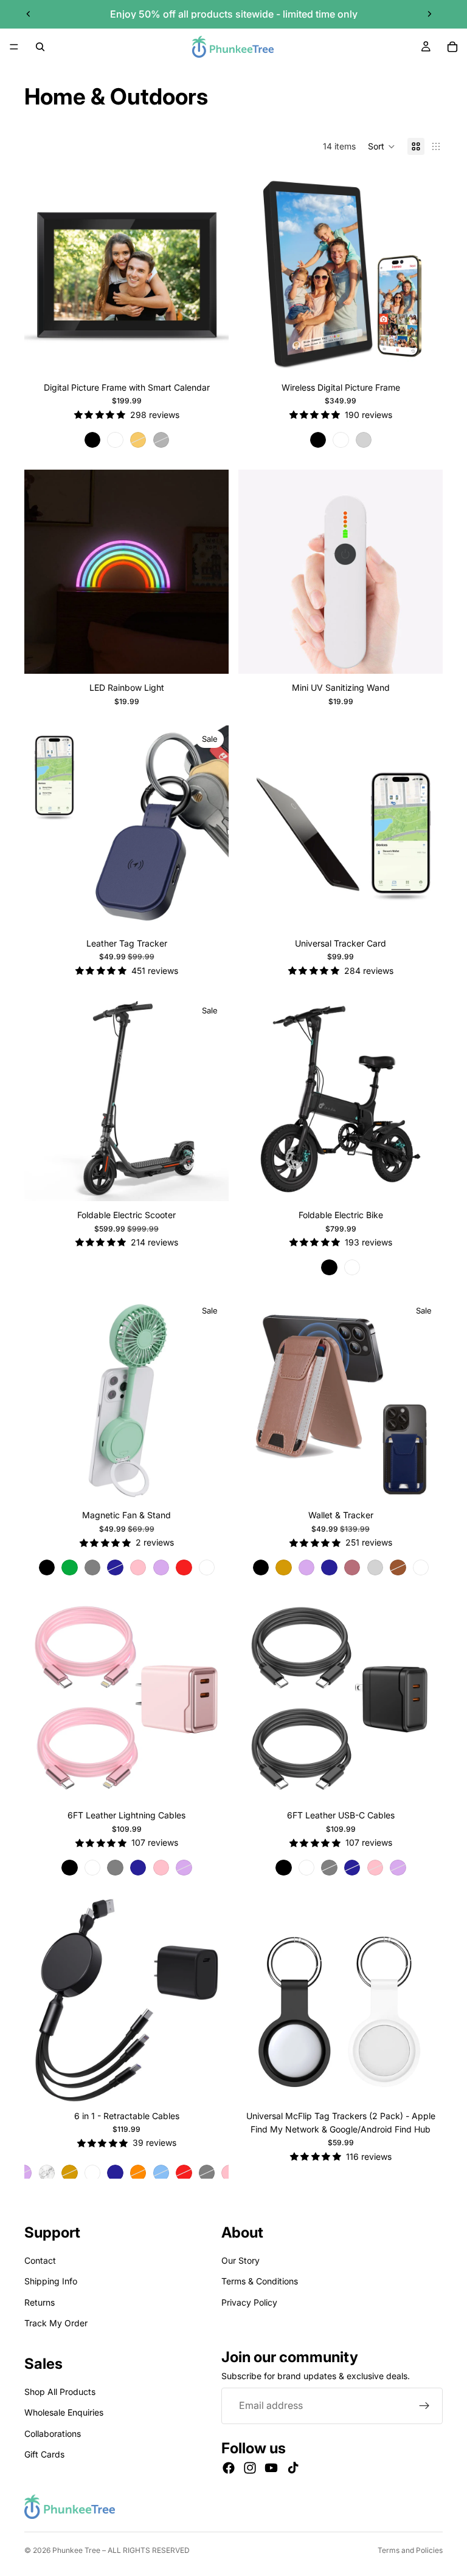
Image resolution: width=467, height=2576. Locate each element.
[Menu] (14, 47)
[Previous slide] (29, 14)
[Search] (40, 47)
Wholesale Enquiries (64, 2412)
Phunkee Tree (76, 2550)
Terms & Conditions (260, 2281)
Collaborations (53, 2433)
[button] (382, 146)
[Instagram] (250, 2468)
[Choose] (210, 355)
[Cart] (452, 47)
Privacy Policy (249, 2302)
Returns (40, 2302)
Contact (40, 2260)
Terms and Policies (410, 2550)
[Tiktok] (293, 2468)
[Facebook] (229, 2468)
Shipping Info (51, 2281)
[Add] (210, 655)
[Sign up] (424, 2406)
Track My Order (56, 2323)
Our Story (240, 2260)
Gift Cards (44, 2454)
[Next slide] (429, 14)
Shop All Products (60, 2392)
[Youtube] (271, 2468)
